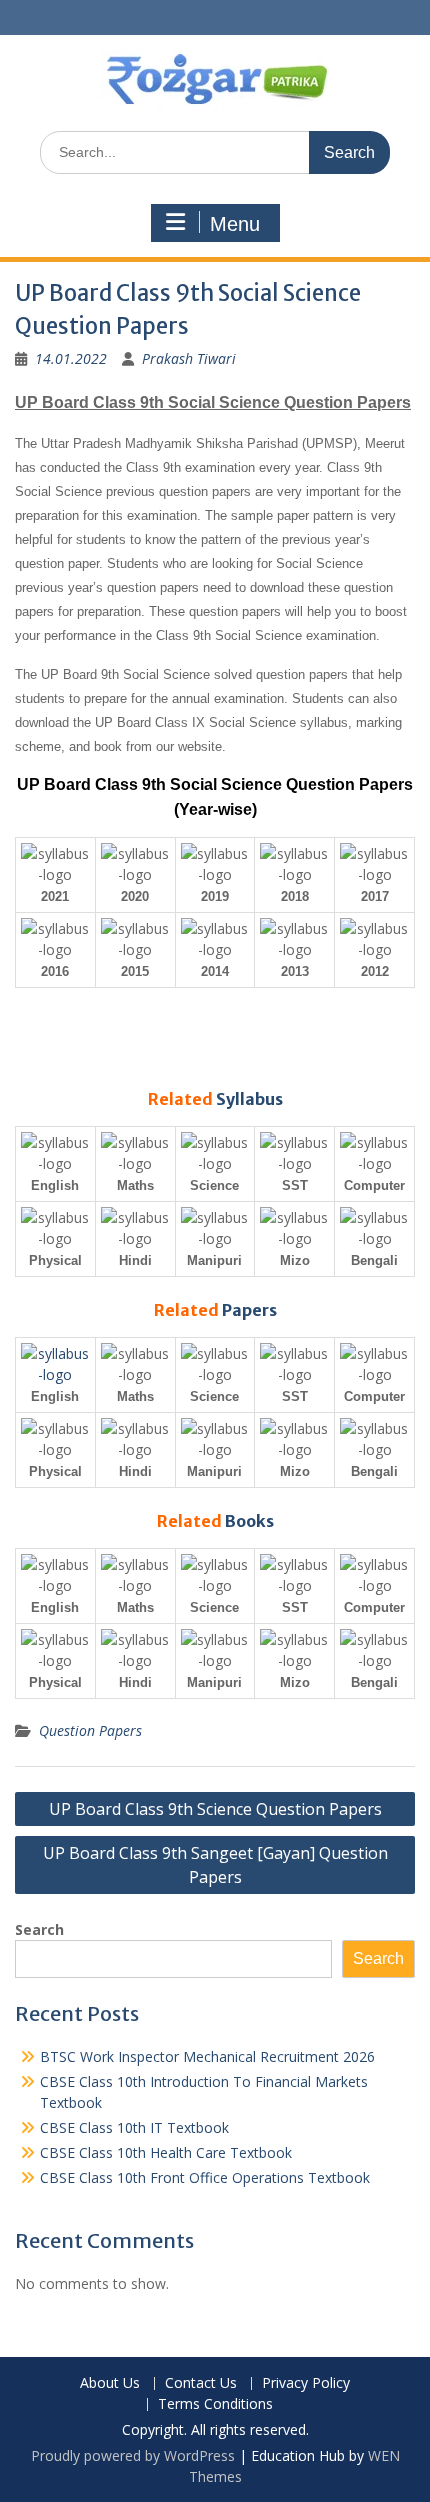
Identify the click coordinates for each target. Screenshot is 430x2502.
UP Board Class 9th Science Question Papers (215, 1809)
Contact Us (201, 2383)
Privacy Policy (306, 2383)
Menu (235, 224)
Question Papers (90, 1730)
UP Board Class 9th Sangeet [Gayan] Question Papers (215, 1865)
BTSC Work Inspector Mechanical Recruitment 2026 (207, 2056)
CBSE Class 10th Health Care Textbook (166, 2152)
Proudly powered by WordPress (133, 2455)
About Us (110, 2383)
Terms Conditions (215, 2404)
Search (39, 1929)
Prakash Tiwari (189, 358)
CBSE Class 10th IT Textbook (134, 2127)
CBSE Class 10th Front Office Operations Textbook (205, 2177)
